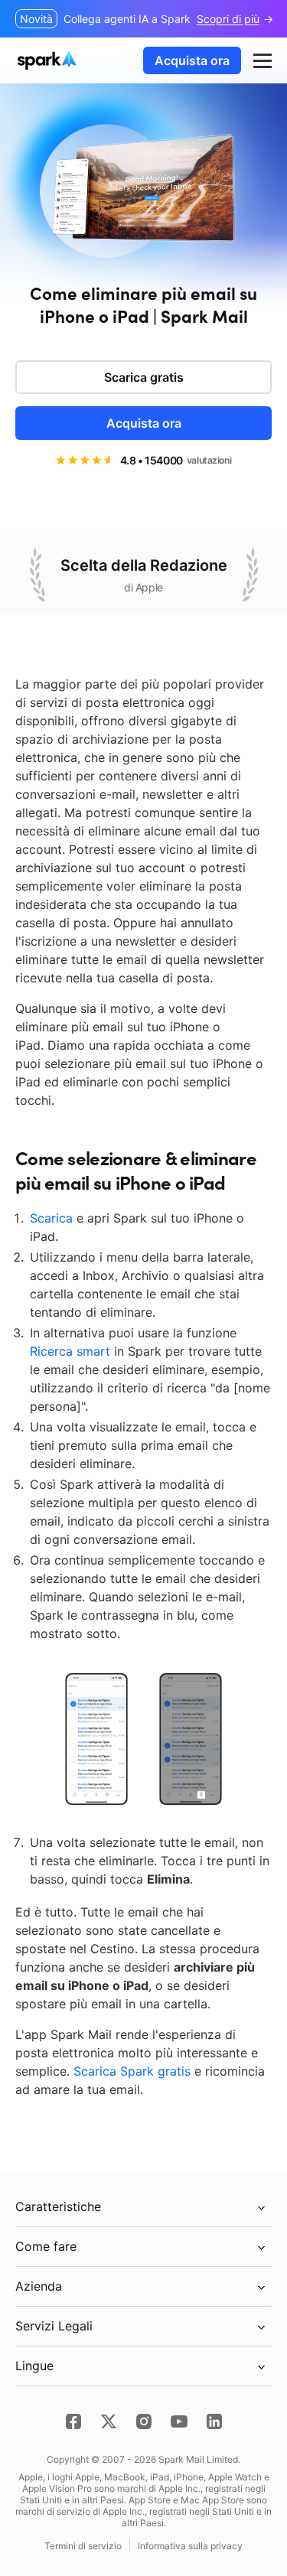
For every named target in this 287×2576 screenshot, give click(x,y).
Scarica (51, 1218)
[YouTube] (179, 2421)
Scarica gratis (144, 377)
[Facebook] (73, 2421)
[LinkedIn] (214, 2421)
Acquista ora (192, 60)
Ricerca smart (70, 1351)
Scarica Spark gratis (132, 2071)
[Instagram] (144, 2421)
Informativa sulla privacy (190, 2546)
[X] (109, 2421)
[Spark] (49, 60)
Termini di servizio (83, 2546)
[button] (263, 60)
